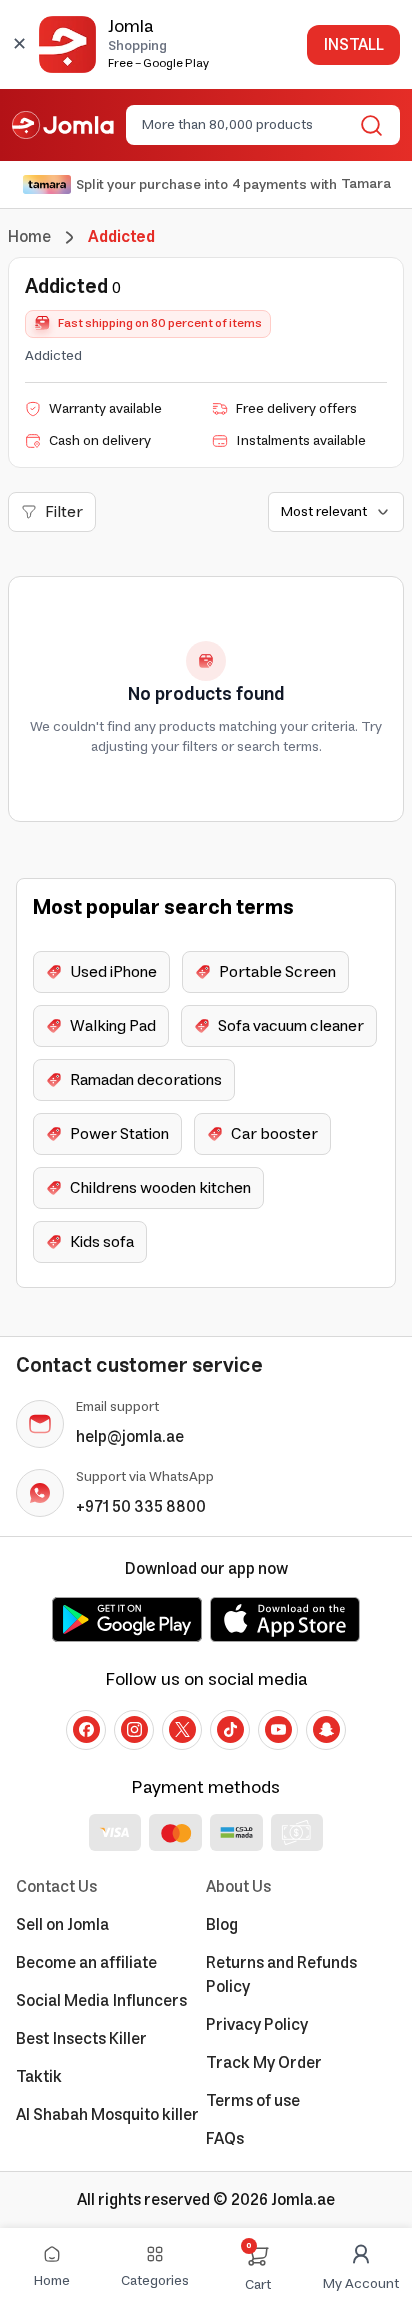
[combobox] (246, 125)
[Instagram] (134, 1730)
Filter (64, 512)
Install (353, 45)
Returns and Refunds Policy (281, 1975)
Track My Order (264, 2063)
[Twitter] (182, 1730)
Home (29, 237)
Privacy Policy (257, 2025)
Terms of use (253, 2101)
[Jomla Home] (63, 125)
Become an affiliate (86, 1963)
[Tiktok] (230, 1730)
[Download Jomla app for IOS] (285, 1619)
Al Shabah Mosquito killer (107, 2115)
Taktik (39, 2077)
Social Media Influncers (101, 2001)
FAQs (225, 2139)
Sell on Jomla (62, 1925)
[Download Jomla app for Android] (127, 1619)
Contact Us (56, 1887)
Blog (222, 1925)
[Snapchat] (326, 1730)
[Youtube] (278, 1730)
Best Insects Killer (81, 2039)
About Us (238, 1887)
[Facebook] (86, 1730)
